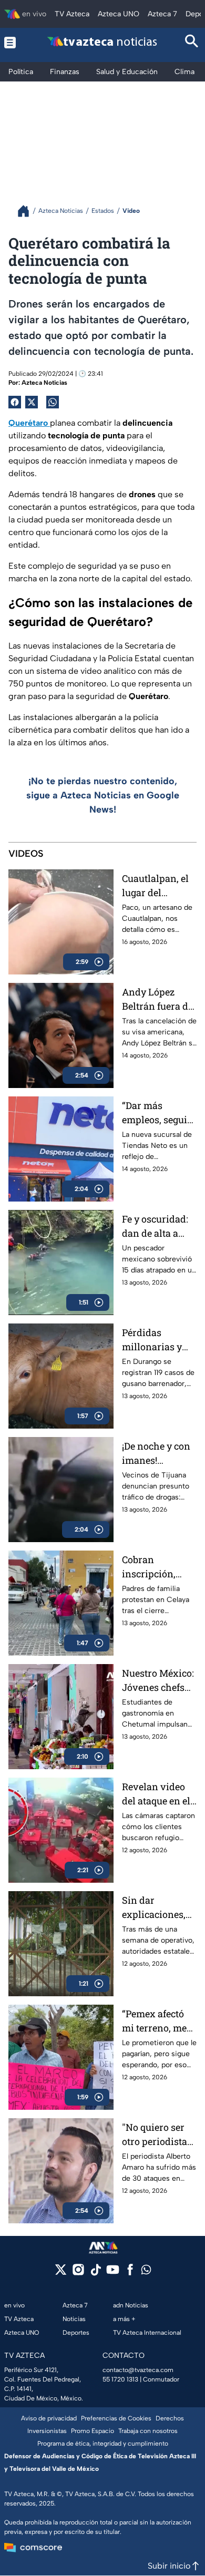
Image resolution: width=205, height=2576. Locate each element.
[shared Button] (53, 402)
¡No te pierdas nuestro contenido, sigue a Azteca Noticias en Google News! (103, 795)
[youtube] (113, 2273)
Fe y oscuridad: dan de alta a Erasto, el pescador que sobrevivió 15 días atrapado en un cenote (159, 1227)
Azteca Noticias (44, 383)
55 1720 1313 (120, 2379)
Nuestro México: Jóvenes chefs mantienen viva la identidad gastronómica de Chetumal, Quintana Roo (159, 1681)
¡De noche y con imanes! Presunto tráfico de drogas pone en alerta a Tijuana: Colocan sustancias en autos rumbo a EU (159, 1454)
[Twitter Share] (32, 402)
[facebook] (130, 2273)
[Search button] (192, 42)
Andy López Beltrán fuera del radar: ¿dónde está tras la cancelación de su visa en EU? (159, 999)
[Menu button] (13, 42)
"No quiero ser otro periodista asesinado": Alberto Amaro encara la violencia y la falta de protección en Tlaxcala (155, 2135)
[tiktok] (95, 2273)
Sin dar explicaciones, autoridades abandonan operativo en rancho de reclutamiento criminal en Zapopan (154, 1908)
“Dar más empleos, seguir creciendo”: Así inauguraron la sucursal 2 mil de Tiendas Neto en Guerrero (157, 1113)
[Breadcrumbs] (28, 211)
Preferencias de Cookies (116, 2418)
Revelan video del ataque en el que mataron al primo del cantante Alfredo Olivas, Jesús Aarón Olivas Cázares (159, 1794)
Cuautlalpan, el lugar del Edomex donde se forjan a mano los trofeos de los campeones (159, 886)
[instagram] (78, 2273)
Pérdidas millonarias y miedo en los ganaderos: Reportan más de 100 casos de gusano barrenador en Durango (159, 1340)
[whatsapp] (146, 2272)
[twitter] (61, 2273)
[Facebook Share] (15, 402)
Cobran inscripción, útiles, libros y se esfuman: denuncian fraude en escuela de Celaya (159, 1567)
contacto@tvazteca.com (138, 2370)
